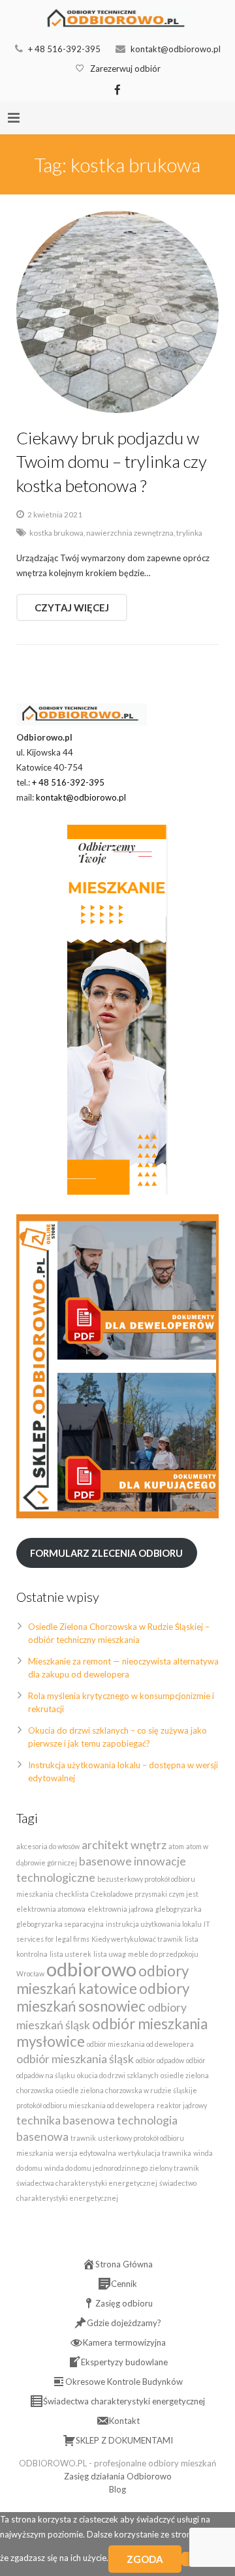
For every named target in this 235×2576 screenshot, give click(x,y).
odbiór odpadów (160, 2060)
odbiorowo (91, 1969)
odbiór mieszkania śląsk (75, 2059)
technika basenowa (66, 2120)
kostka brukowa (56, 532)
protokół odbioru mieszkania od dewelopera (86, 2105)
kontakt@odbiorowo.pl (176, 49)
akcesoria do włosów (48, 1846)
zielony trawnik (174, 2168)
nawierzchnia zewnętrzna (130, 532)
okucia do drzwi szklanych (118, 2075)
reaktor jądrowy (182, 2105)
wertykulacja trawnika (155, 2153)
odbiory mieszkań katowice (102, 1980)
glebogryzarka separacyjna (60, 1924)
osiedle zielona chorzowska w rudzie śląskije (126, 2090)
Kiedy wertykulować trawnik (137, 1939)
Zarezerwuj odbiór (125, 69)
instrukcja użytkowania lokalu (154, 1924)
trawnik (83, 2138)
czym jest (184, 1894)
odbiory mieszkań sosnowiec (103, 1997)
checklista (72, 1894)
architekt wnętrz (124, 1845)
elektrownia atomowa (51, 1909)
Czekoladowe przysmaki (129, 1894)
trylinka (189, 532)
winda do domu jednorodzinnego (96, 2168)
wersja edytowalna (86, 2153)
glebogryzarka (179, 1909)
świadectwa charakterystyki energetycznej (87, 2183)
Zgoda (145, 2559)
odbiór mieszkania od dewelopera (140, 2044)
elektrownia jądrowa (120, 1909)
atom (176, 1846)
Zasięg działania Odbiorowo (118, 2476)
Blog (117, 2489)
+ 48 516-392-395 (64, 49)
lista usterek (70, 1954)
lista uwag (110, 1954)
